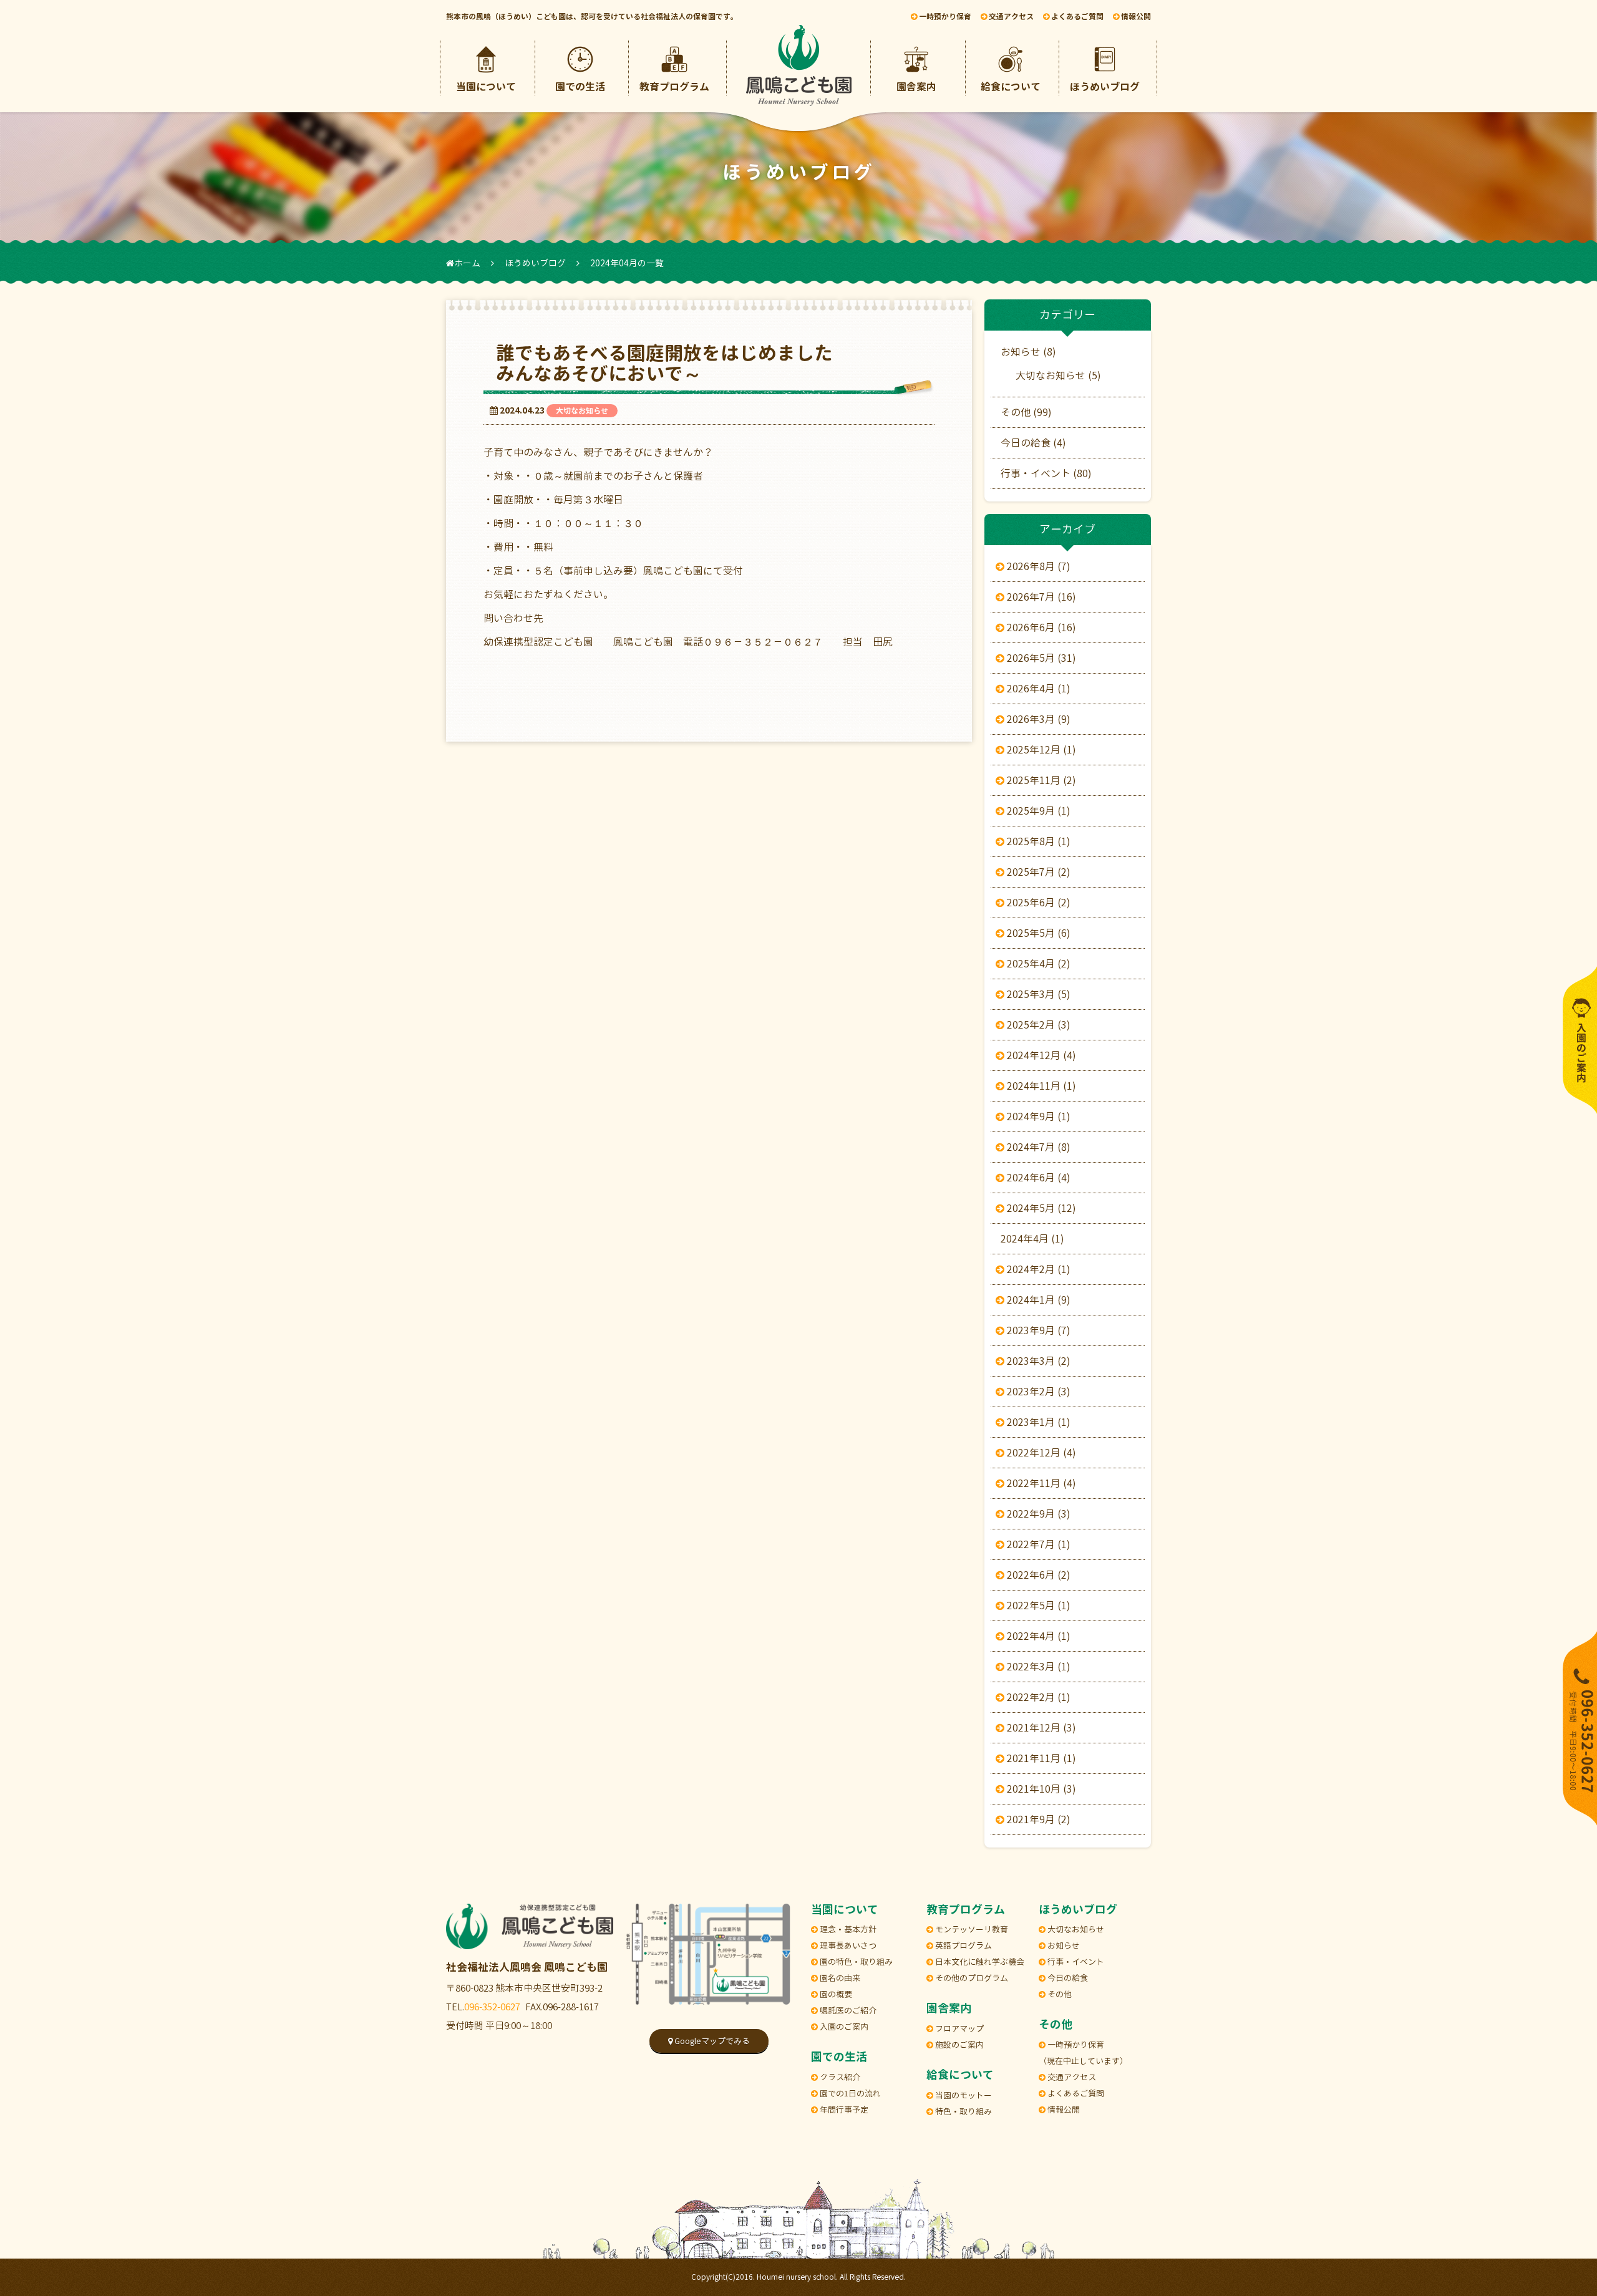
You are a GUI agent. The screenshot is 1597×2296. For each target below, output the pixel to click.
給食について (1011, 87)
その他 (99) (1026, 412)
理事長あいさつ (847, 1945)
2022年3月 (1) (1037, 1667)
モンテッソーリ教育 (971, 1929)
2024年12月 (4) (1040, 1055)
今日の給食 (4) (1033, 443)
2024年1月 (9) (1037, 1300)
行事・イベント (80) (1046, 473)
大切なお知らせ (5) (1058, 375)
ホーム (467, 263)
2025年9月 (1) (1037, 811)
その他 (1059, 1994)
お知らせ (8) (1028, 352)
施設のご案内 (959, 2045)
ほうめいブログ (1105, 87)
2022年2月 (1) (1037, 1697)
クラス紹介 (839, 2077)
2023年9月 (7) (1037, 1330)
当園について (486, 87)
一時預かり (944, 17)
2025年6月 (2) (1037, 903)
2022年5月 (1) (1037, 1606)
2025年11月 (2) (1040, 780)
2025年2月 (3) (1037, 1025)
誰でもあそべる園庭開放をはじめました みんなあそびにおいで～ (702, 363)
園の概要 (835, 1994)
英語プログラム (963, 1945)
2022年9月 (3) (1037, 1514)
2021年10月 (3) (1040, 1789)
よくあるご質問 (1075, 2093)
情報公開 (1135, 17)
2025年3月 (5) (1037, 994)
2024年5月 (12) (1040, 1208)
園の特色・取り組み (855, 1962)
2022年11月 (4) (1040, 1483)
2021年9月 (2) (1037, 1819)
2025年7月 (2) (1037, 872)
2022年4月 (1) (1037, 1636)
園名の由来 (839, 1978)
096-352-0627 (492, 2007)
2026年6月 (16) (1040, 627)
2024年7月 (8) (1037, 1147)
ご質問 (1077, 17)
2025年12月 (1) (1040, 750)
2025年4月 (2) (1037, 964)
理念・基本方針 (847, 1929)
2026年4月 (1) (1037, 689)
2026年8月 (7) (1037, 566)
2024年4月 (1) (1032, 1239)
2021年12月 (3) (1040, 1728)
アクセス (1011, 17)
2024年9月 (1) (1037, 1117)
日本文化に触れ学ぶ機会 (979, 1962)
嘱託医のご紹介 (847, 2010)
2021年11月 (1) (1040, 1758)
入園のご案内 (843, 2027)
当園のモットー (963, 2095)
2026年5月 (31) (1040, 658)
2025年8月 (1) (1037, 841)
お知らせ (1063, 1945)
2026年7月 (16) (1040, 597)
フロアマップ (959, 2028)
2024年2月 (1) (1037, 1269)
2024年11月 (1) (1040, 1086)
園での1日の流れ (849, 2093)
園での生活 (580, 87)
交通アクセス (1071, 2077)
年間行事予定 (843, 2110)
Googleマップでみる (711, 2041)
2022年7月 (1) (1037, 1544)
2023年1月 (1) (1037, 1422)
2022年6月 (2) (1037, 1575)
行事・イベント (1075, 1962)
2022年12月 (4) (1040, 1453)
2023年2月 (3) (1037, 1392)
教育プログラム (674, 87)
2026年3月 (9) (1037, 719)
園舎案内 (916, 87)
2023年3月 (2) (1037, 1361)
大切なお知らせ (582, 411)
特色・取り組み (963, 2111)
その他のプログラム (971, 1978)
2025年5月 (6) (1037, 933)
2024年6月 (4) (1037, 1178)
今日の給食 (1067, 1978)
